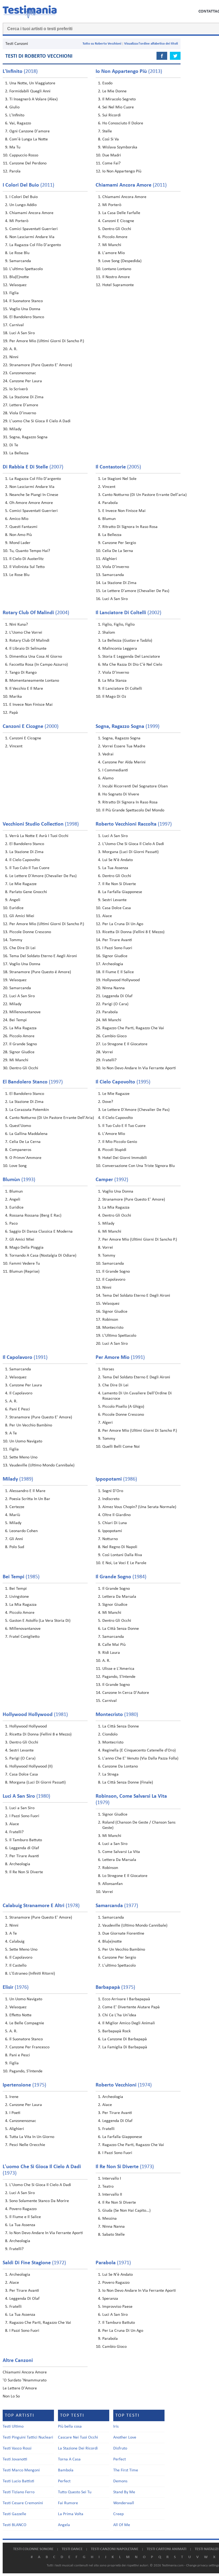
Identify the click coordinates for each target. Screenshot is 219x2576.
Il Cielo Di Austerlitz (26, 559)
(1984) (121, 1577)
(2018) (20, 72)
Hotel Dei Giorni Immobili (125, 1158)
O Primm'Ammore (25, 1158)
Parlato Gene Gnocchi (28, 892)
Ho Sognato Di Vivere (121, 794)
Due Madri (112, 155)
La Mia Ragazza (23, 1028)
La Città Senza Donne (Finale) (128, 1782)
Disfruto (120, 2448)
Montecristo (113, 1328)
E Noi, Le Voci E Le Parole (124, 1563)
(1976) (16, 1987)
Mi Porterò (19, 221)
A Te (13, 1433)
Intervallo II (112, 2195)
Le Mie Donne (114, 91)
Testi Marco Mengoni (21, 2470)
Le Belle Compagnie (27, 2023)
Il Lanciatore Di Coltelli (122, 689)
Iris (116, 2427)
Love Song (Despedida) (122, 261)
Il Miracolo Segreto (119, 99)
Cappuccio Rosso (24, 155)
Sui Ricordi (112, 115)
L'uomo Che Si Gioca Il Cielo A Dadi (40, 421)
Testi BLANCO (15, 2525)
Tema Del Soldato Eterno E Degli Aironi (136, 1296)
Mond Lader (20, 543)
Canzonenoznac (23, 373)
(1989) (18, 1479)
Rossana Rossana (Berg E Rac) (35, 1216)
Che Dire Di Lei (22, 948)
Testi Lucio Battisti (18, 2481)
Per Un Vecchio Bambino (31, 1425)
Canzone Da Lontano (120, 1766)
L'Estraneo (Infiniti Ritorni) (32, 1974)
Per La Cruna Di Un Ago (123, 924)
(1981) (35, 1715)
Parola (15, 171)
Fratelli (108, 2129)
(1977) (117, 1906)
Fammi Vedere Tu (25, 1264)
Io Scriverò (19, 389)
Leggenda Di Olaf (117, 996)
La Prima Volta (71, 2514)
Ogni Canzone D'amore (30, 131)
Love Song (18, 1166)
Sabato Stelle (114, 2235)
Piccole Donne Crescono (30, 932)
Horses (108, 1369)
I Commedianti (115, 770)
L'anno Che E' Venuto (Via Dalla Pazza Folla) (140, 1758)
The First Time (126, 2470)
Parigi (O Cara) (115, 1004)
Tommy (16, 940)
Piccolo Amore (115, 237)
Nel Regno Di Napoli (120, 1547)
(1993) (19, 1180)
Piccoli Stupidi (114, 1150)
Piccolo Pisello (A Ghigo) (123, 1407)
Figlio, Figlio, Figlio (118, 625)
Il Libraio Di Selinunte (28, 649)
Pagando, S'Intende (119, 1677)
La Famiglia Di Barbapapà (125, 2047)
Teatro (108, 2187)
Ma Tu (15, 147)
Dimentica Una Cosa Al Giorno (36, 657)
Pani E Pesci (20, 1409)
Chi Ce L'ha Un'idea (119, 2015)
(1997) (134, 824)
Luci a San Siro (22, 1808)
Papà (14, 713)
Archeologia (113, 964)
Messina (109, 2219)
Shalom (109, 633)
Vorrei (108, 1052)
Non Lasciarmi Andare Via (32, 237)
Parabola (110, 503)
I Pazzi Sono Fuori (117, 948)
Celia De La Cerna (25, 1142)
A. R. (13, 349)
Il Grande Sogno (23, 1044)
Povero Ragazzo (23, 2209)
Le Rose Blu (19, 253)
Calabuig (17, 1942)
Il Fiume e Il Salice (25, 2217)
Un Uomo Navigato (26, 1441)
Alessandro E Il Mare (27, 1491)
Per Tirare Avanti (117, 940)
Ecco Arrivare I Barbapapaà (126, 1999)
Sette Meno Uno (23, 1457)
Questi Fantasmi (23, 527)
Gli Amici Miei (22, 916)
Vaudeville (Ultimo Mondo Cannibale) (42, 1465)
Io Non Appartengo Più (122, 171)
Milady (15, 429)
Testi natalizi (207, 2549)
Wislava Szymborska (120, 147)
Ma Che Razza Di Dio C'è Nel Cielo (132, 665)
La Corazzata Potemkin (29, 1110)
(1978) (41, 1906)
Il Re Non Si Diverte (119, 884)
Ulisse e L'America (118, 1669)
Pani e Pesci (20, 2055)
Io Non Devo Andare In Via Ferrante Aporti (139, 1068)
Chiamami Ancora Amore (31, 213)
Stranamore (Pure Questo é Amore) (40, 972)
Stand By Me (124, 2492)
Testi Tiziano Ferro (19, 2492)
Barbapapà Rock (116, 2031)
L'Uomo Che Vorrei (26, 633)
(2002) (128, 613)
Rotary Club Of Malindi (29, 641)
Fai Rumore (68, 2503)
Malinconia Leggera (120, 649)
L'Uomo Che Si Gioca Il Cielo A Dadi (133, 844)
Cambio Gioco (114, 1036)
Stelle (107, 131)
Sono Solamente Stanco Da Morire (39, 2201)
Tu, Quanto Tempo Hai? (30, 551)
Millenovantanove (25, 1012)
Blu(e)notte (112, 1942)
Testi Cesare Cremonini (23, 2503)
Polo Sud (17, 1547)
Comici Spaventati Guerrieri (34, 229)
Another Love (125, 2437)
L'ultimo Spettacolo (26, 269)
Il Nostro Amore (116, 277)
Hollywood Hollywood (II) (31, 1766)
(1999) (128, 727)
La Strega (110, 1774)
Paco (13, 1224)
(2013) (129, 72)
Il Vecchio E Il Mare (26, 689)
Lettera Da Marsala (119, 1597)
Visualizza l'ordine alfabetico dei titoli (151, 44)
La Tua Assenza (115, 868)
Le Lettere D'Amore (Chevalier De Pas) (43, 876)
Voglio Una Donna (25, 309)
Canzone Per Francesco (29, 2047)
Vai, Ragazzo (20, 123)
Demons (120, 2481)
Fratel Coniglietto (24, 1637)
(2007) (33, 467)
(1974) (124, 2085)
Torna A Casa (69, 2459)
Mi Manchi (112, 245)
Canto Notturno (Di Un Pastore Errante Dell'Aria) (52, 1118)
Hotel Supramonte (118, 285)
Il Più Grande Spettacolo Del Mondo (133, 810)
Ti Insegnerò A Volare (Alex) (34, 99)
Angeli (15, 900)
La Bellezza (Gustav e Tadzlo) (127, 641)
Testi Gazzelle (14, 2514)
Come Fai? (111, 163)
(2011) (28, 185)
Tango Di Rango (23, 673)
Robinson (110, 1320)
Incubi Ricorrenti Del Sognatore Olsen (135, 786)
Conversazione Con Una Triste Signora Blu (138, 1166)
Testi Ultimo (13, 2427)
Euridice (16, 908)
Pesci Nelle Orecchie (27, 2145)
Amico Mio (19, 519)
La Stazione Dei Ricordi (78, 2448)
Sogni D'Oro (113, 1491)
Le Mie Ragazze (23, 884)
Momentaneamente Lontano (34, 681)
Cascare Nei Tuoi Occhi (78, 2437)
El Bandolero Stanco (27, 317)
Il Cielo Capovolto (25, 860)
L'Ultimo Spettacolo (119, 1336)
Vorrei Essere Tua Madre (124, 746)
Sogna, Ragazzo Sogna (28, 437)
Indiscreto (111, 1499)
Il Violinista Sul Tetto (27, 567)
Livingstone (19, 1597)
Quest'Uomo (20, 1126)
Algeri (107, 1423)
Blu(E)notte (19, 277)
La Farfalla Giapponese (122, 892)
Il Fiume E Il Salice (118, 972)
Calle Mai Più (114, 1645)
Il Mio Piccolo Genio (120, 1142)
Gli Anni (16, 1539)
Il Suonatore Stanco (26, 301)
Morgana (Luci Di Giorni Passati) (130, 852)
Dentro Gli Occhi (117, 229)
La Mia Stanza (114, 681)
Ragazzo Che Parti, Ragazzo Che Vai (133, 1028)
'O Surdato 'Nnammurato (25, 2380)
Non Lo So (11, 2396)
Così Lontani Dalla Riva (122, 1555)
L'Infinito (17, 115)
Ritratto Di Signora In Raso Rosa (130, 527)
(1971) (113, 2263)
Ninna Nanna (114, 988)
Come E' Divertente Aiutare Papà (131, 2007)
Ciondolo (110, 1734)
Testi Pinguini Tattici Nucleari (28, 2437)
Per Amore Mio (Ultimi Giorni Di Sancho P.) (47, 341)
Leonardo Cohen (24, 1531)
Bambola (66, 2470)
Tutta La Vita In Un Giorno (32, 2137)
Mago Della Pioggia (26, 1248)
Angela (64, 2525)
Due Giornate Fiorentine (123, 1934)
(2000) (31, 727)
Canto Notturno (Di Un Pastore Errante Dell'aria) (144, 495)
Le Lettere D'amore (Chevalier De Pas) (136, 591)
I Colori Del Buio (24, 197)
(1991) (25, 1358)
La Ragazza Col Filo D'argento (35, 245)
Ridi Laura (111, 1653)
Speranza (110, 2299)
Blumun (109, 519)
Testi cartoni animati (167, 2549)
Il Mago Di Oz (114, 697)
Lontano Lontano (117, 269)
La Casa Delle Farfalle (121, 213)
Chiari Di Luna (115, 1523)
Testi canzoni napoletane (115, 2549)
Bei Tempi (18, 1020)
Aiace (107, 916)
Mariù (15, 1515)
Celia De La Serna (118, 551)
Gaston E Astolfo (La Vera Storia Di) (40, 1621)
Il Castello (18, 1966)
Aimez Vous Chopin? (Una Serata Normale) (139, 1507)
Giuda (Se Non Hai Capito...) (126, 2211)
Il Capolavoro (114, 1280)
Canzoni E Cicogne (118, 221)
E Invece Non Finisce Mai (124, 511)
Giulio (14, 107)
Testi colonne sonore (33, 2549)
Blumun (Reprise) (24, 1272)
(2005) (118, 467)
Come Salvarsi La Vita (121, 1852)
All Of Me (122, 2525)
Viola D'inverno (23, 413)
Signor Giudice (22, 1052)
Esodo (107, 83)
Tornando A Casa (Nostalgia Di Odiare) (43, 1256)
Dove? (108, 1102)
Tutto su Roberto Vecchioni (102, 44)
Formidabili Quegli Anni (30, 91)
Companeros (20, 1150)
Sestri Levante (114, 900)
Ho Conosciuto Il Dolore (123, 123)
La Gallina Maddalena (28, 1134)
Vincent (109, 487)
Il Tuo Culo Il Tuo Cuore (29, 868)
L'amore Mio (114, 253)
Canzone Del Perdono (28, 163)
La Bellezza (19, 453)
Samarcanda (20, 261)
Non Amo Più (21, 535)
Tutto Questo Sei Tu (75, 2492)
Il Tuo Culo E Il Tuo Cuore (124, 1126)
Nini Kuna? (19, 625)
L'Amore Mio (114, 1134)
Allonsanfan (112, 1884)
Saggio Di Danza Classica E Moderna (41, 1232)
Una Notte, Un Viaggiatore (32, 83)
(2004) (36, 613)
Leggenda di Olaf (24, 1848)
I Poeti (15, 2113)
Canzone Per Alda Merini (124, 762)
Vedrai (108, 754)
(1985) (21, 1577)
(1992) (112, 1180)
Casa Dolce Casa (117, 908)
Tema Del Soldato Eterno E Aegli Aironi (43, 956)
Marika (16, 697)
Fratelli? (109, 1060)
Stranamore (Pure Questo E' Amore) (41, 365)
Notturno (110, 1539)
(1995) (123, 1082)
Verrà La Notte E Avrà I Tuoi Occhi (39, 836)
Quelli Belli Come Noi (121, 1447)
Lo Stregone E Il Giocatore (125, 1044)
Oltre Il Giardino (116, 1515)
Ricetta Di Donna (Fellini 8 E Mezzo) (133, 932)
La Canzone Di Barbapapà (125, 2039)
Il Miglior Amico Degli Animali (129, 2023)
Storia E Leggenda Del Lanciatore (131, 657)
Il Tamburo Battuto (26, 1840)
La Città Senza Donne (121, 1629)
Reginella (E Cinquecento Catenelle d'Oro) (139, 1750)
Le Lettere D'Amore (20, 2388)
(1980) (117, 1715)
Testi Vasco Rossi (17, 2448)
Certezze (17, 1507)
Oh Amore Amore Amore (31, 503)
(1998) (41, 824)
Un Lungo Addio (23, 205)
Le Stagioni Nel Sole (119, 479)
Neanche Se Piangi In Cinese (34, 495)
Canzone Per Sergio (119, 543)
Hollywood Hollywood (121, 980)
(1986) (116, 1479)
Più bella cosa (70, 2427)
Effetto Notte (20, 2015)
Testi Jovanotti (15, 2459)
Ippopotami (112, 1531)
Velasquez (18, 285)
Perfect (64, 2481)
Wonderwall (124, 2503)
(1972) (34, 2263)
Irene (14, 2097)
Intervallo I (112, 2179)
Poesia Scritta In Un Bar (30, 1499)
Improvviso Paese (117, 2307)
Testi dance (72, 2549)
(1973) (125, 2167)
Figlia (14, 293)
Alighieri (110, 559)
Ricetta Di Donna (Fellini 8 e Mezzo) (40, 1734)
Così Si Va (111, 139)
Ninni (14, 357)
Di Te (14, 445)
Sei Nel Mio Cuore (118, 107)
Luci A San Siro (22, 333)
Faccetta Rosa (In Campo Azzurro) (39, 665)
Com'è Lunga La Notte (29, 139)
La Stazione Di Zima (26, 397)
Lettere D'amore (24, 405)
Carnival (17, 325)
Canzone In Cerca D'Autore (126, 1693)
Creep (118, 2514)
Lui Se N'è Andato (118, 860)
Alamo (108, 778)
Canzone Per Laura (26, 381)
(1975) (115, 1987)
